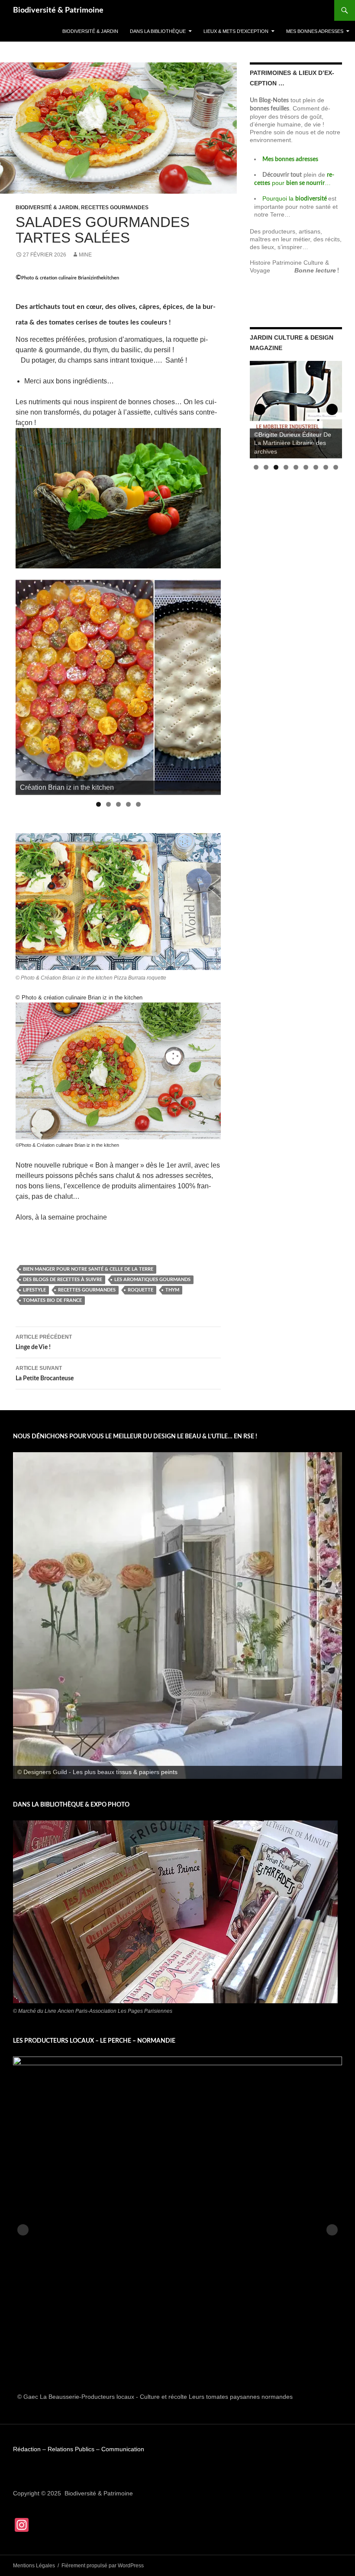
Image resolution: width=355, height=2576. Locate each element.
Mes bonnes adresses (315, 31)
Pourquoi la (295, 198)
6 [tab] (306, 467)
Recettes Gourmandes (87, 1290)
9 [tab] (336, 467)
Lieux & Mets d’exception (236, 31)
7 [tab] (316, 467)
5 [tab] (138, 804)
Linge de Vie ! (44, 1342)
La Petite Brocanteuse (45, 1373)
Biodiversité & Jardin (90, 31)
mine (85, 255)
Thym (172, 1290)
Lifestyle (34, 1290)
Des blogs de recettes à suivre (63, 1280)
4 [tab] (128, 804)
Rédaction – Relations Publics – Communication (79, 2449)
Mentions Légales (34, 2566)
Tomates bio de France (52, 1300)
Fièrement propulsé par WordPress (103, 2566)
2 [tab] (108, 804)
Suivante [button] (210, 685)
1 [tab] (98, 804)
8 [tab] (326, 467)
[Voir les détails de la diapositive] (177, 1616)
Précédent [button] (26, 685)
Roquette (140, 1290)
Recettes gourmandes (115, 208)
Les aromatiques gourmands (152, 1280)
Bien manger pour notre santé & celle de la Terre (88, 1269)
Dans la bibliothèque (158, 31)
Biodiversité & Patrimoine (58, 10)
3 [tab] (118, 804)
